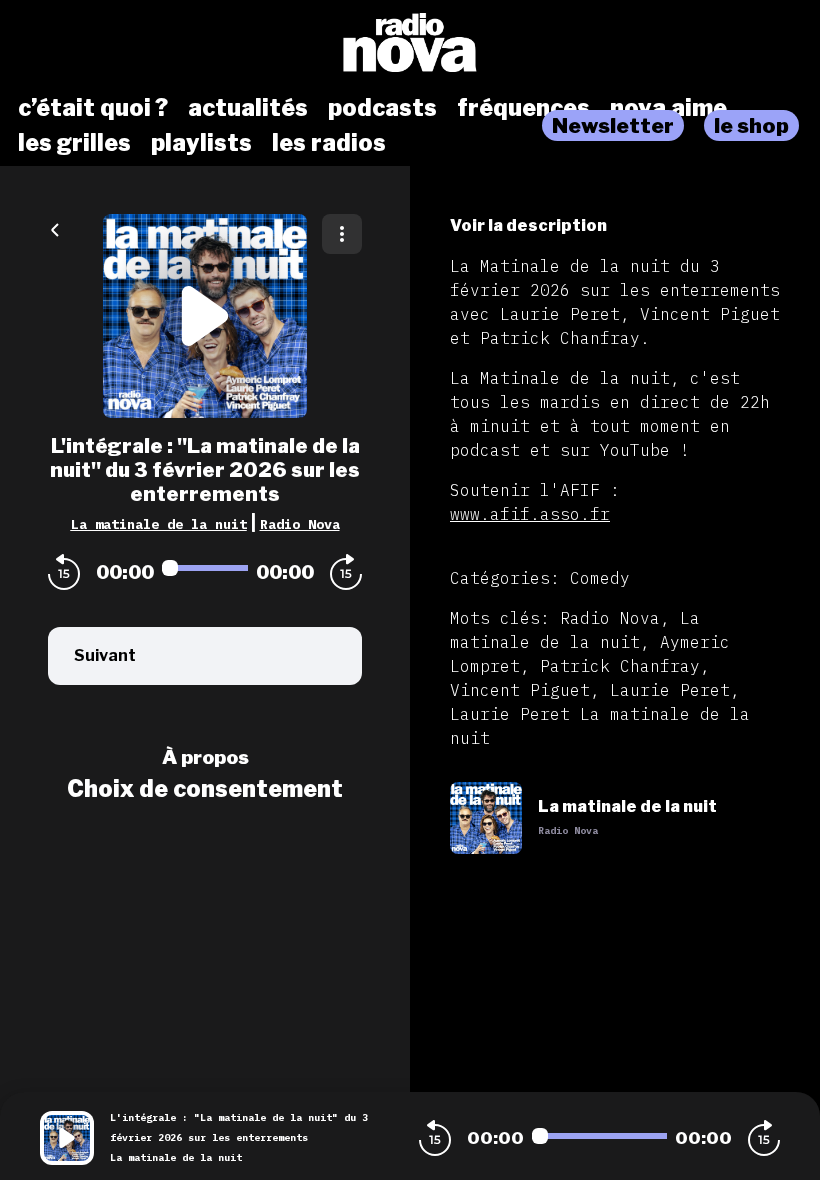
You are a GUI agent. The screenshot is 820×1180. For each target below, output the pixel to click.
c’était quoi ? (93, 108)
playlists (201, 143)
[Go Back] (55, 228)
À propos (205, 757)
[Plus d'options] (342, 234)
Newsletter (613, 125)
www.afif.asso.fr (530, 514)
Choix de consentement (205, 789)
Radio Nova (300, 524)
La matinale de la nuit (159, 524)
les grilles (74, 143)
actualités (248, 108)
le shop (751, 125)
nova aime (668, 108)
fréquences (523, 108)
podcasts (382, 108)
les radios (329, 143)
